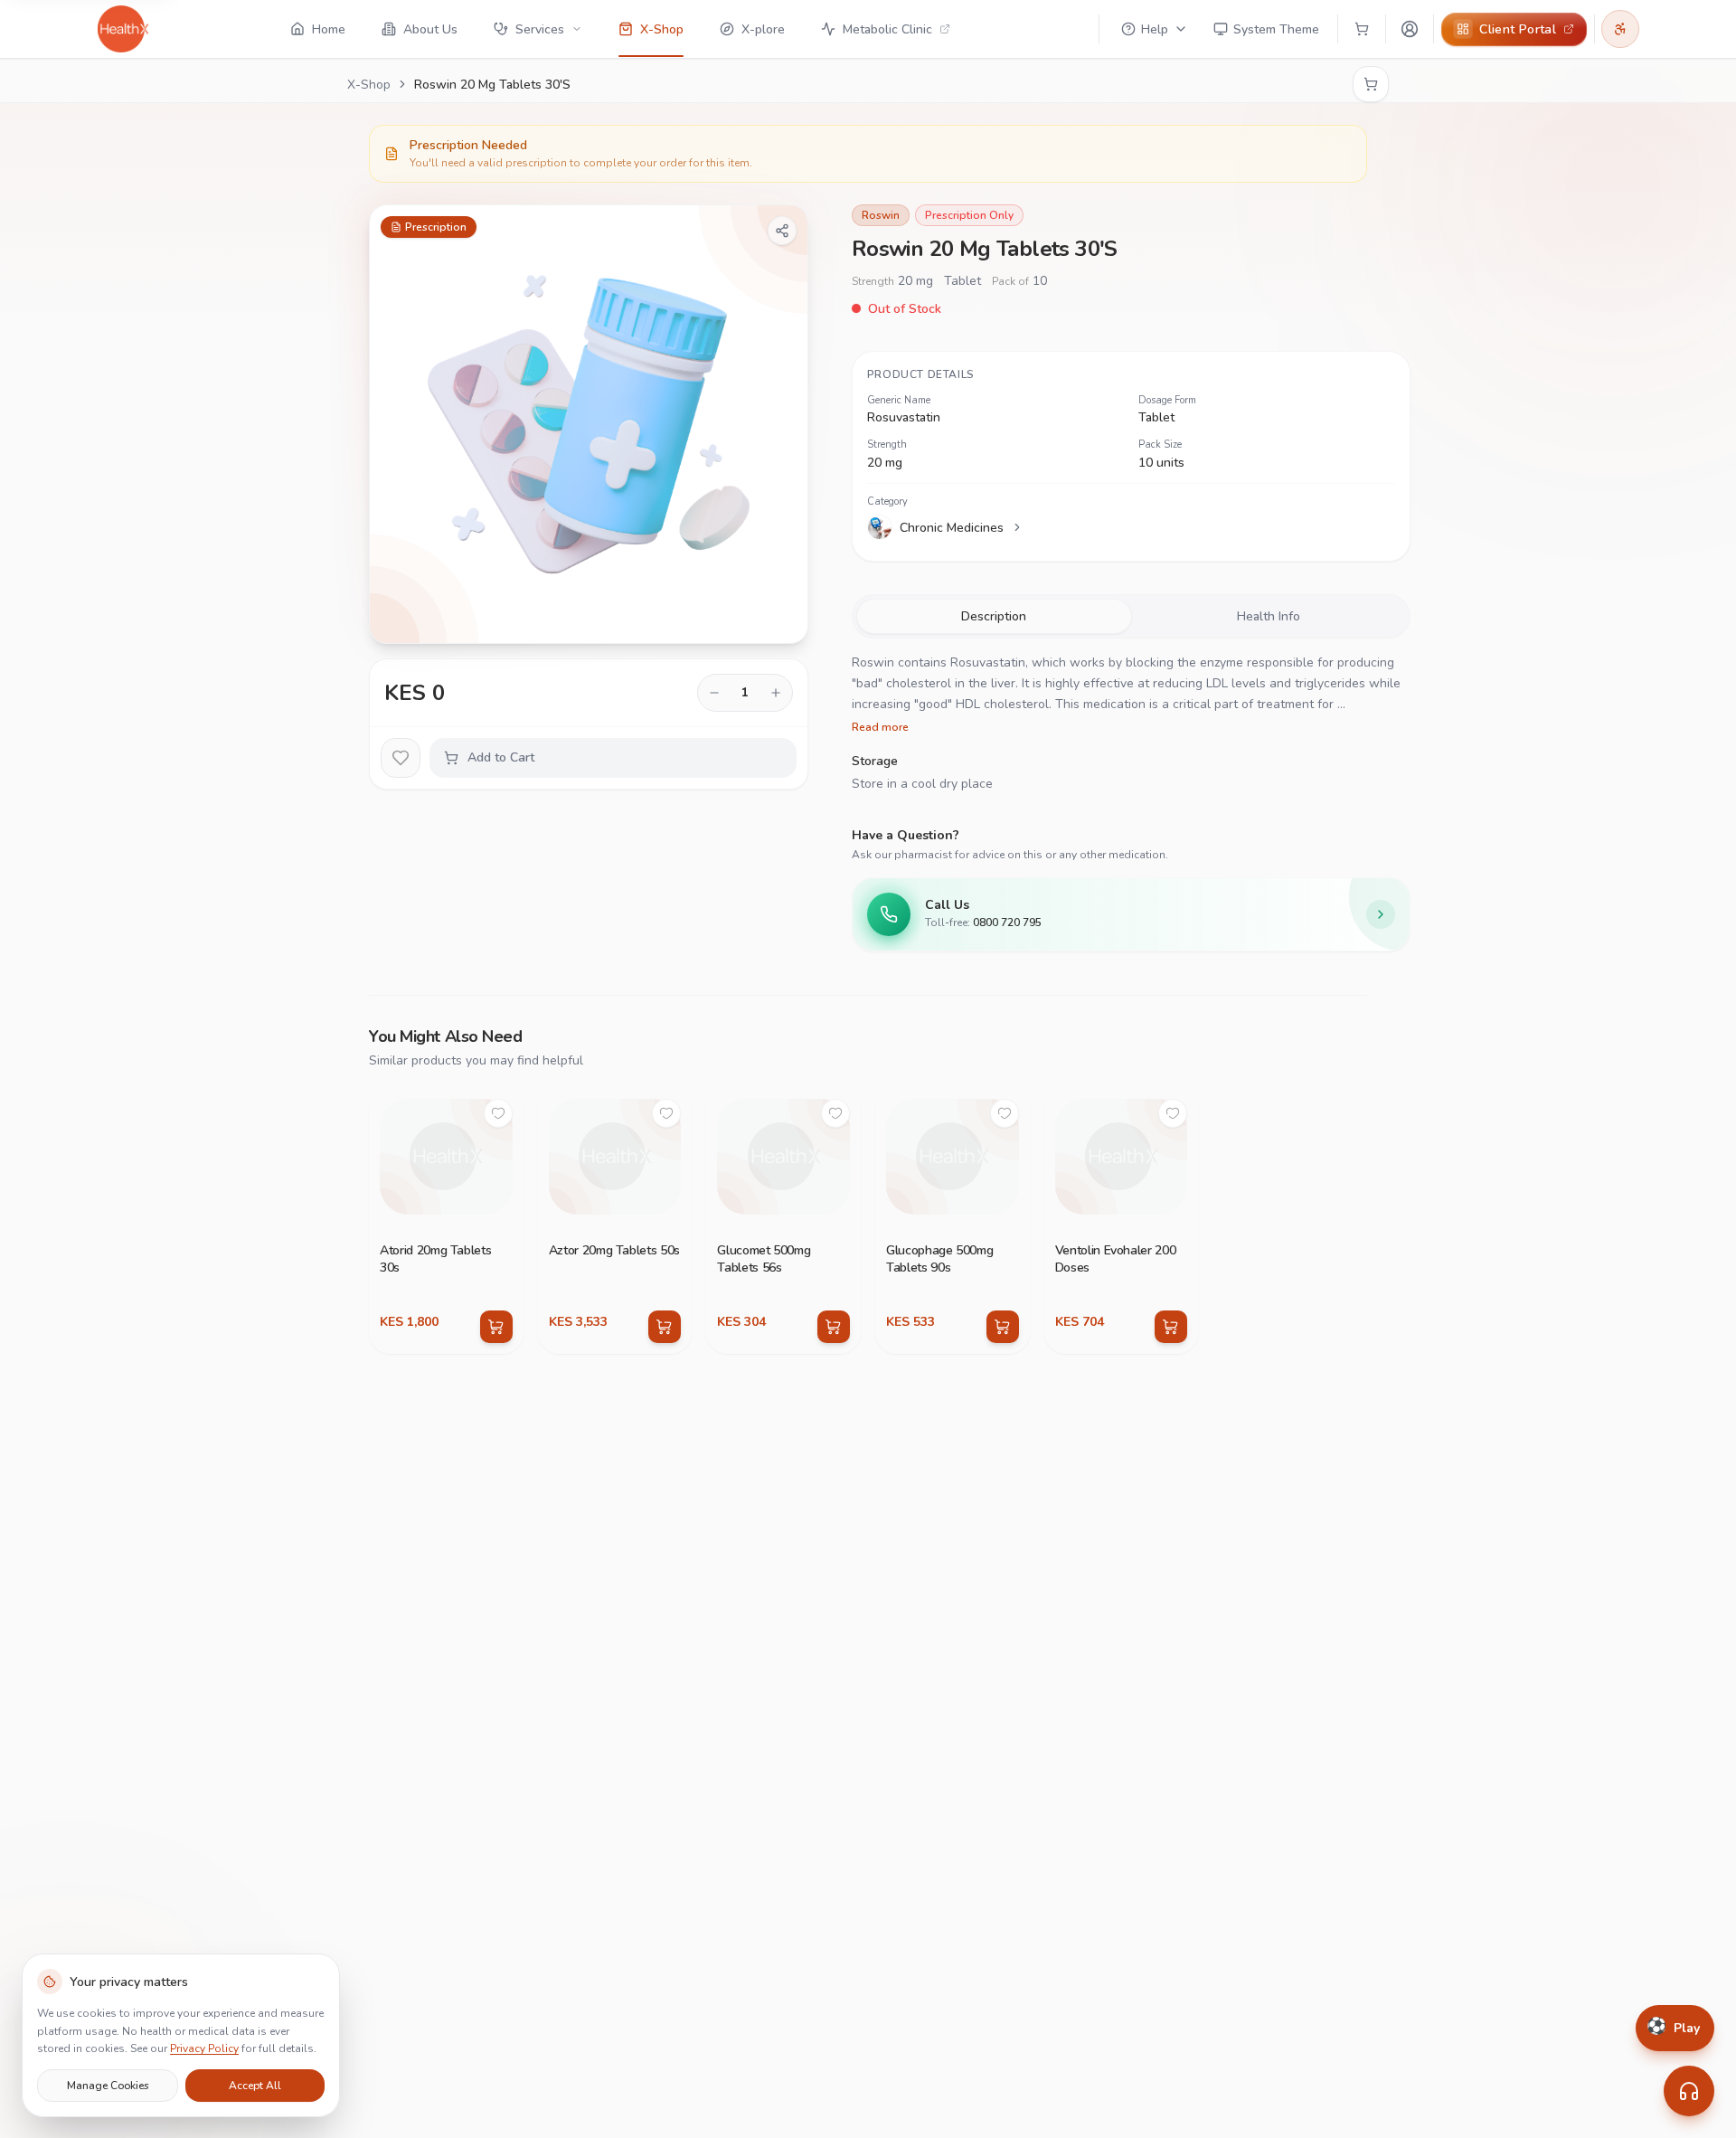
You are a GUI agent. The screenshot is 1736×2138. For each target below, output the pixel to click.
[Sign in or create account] (1410, 29)
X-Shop (369, 85)
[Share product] (782, 231)
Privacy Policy (204, 2048)
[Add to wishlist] (401, 758)
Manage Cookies (108, 2085)
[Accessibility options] (1620, 29)
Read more (880, 727)
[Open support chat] (1689, 2091)
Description (994, 616)
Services (540, 29)
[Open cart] (1371, 84)
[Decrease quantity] (714, 693)
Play (1673, 2028)
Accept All (255, 2085)
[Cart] (1362, 29)
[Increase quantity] (776, 693)
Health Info (1269, 616)
